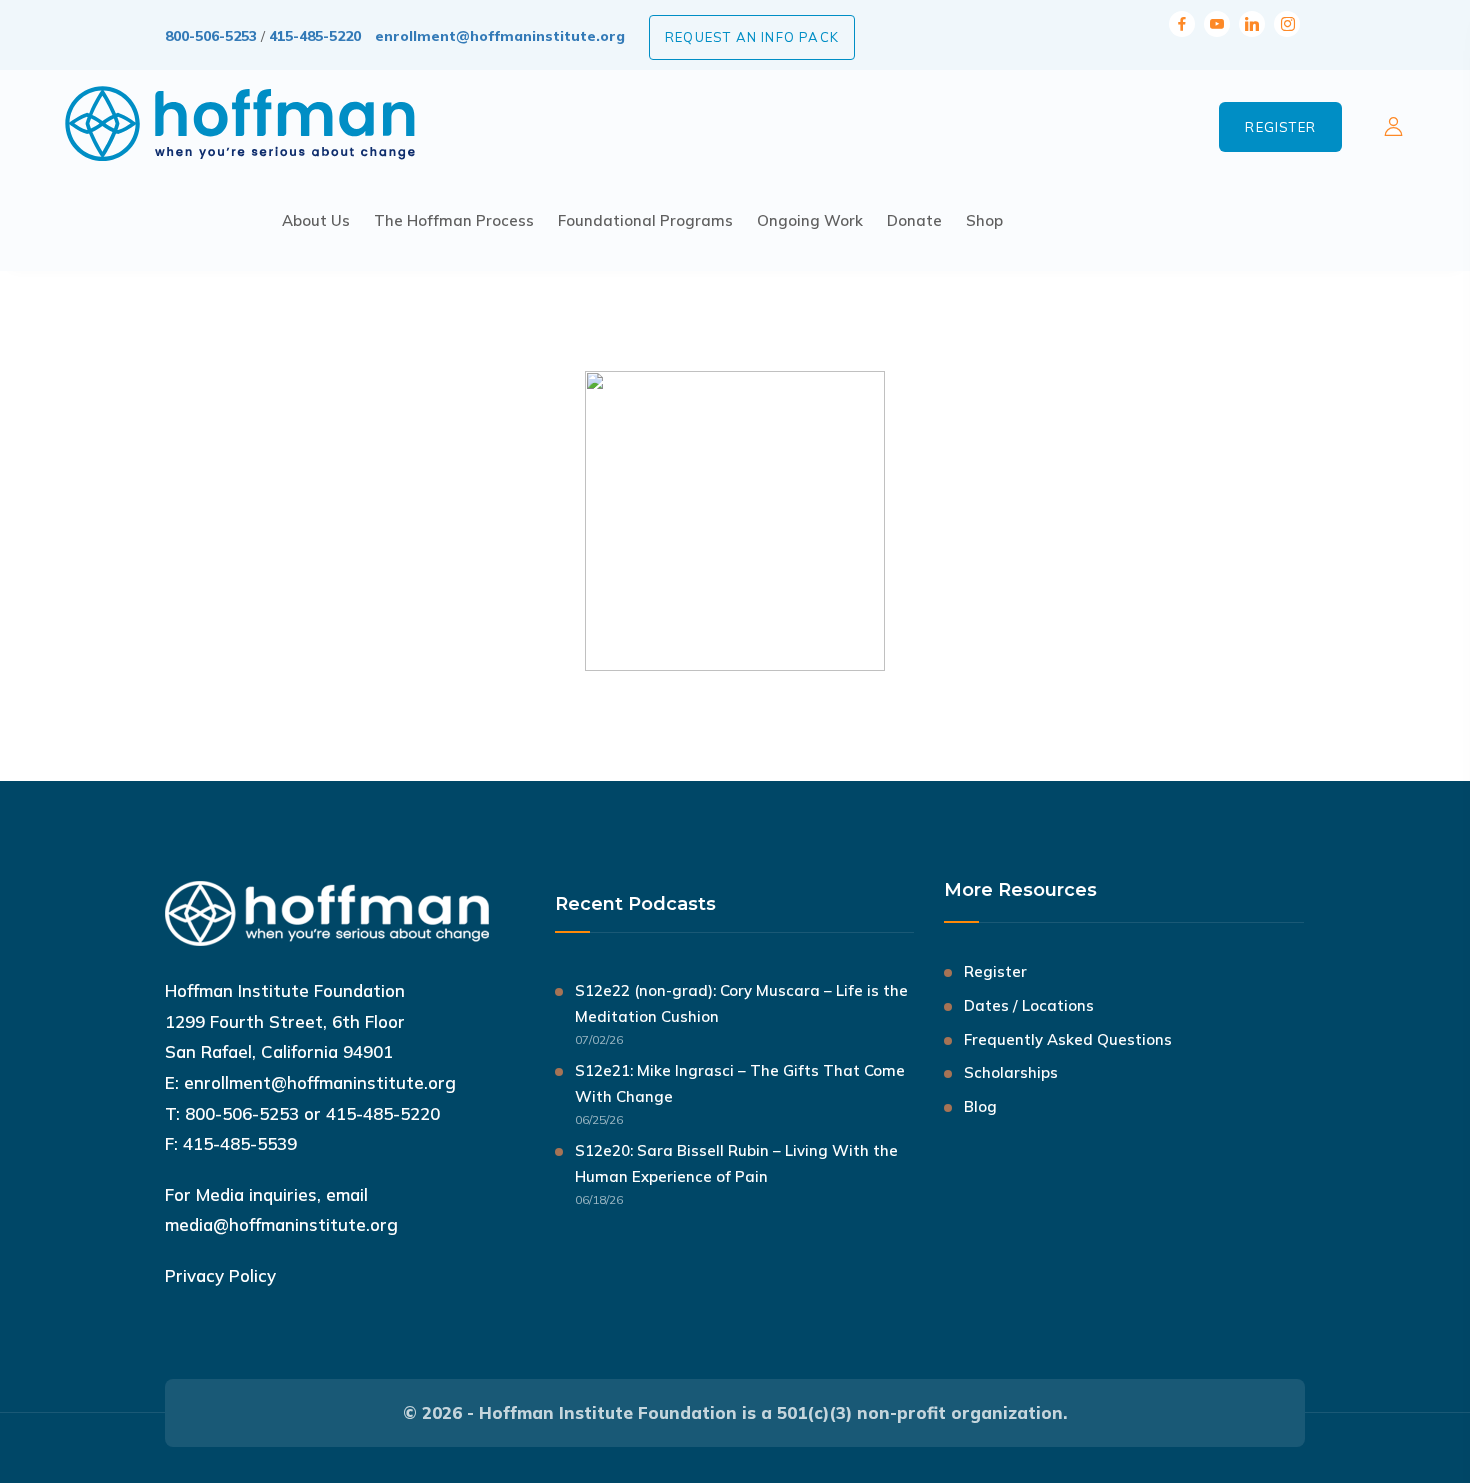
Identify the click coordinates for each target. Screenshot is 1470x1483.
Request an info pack (752, 37)
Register (1280, 127)
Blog (980, 1106)
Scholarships (1011, 1072)
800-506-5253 (211, 36)
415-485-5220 (315, 36)
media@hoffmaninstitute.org (281, 1224)
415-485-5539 (240, 1143)
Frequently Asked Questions (1068, 1039)
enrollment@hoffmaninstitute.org (500, 36)
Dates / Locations (1029, 1005)
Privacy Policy (220, 1275)
